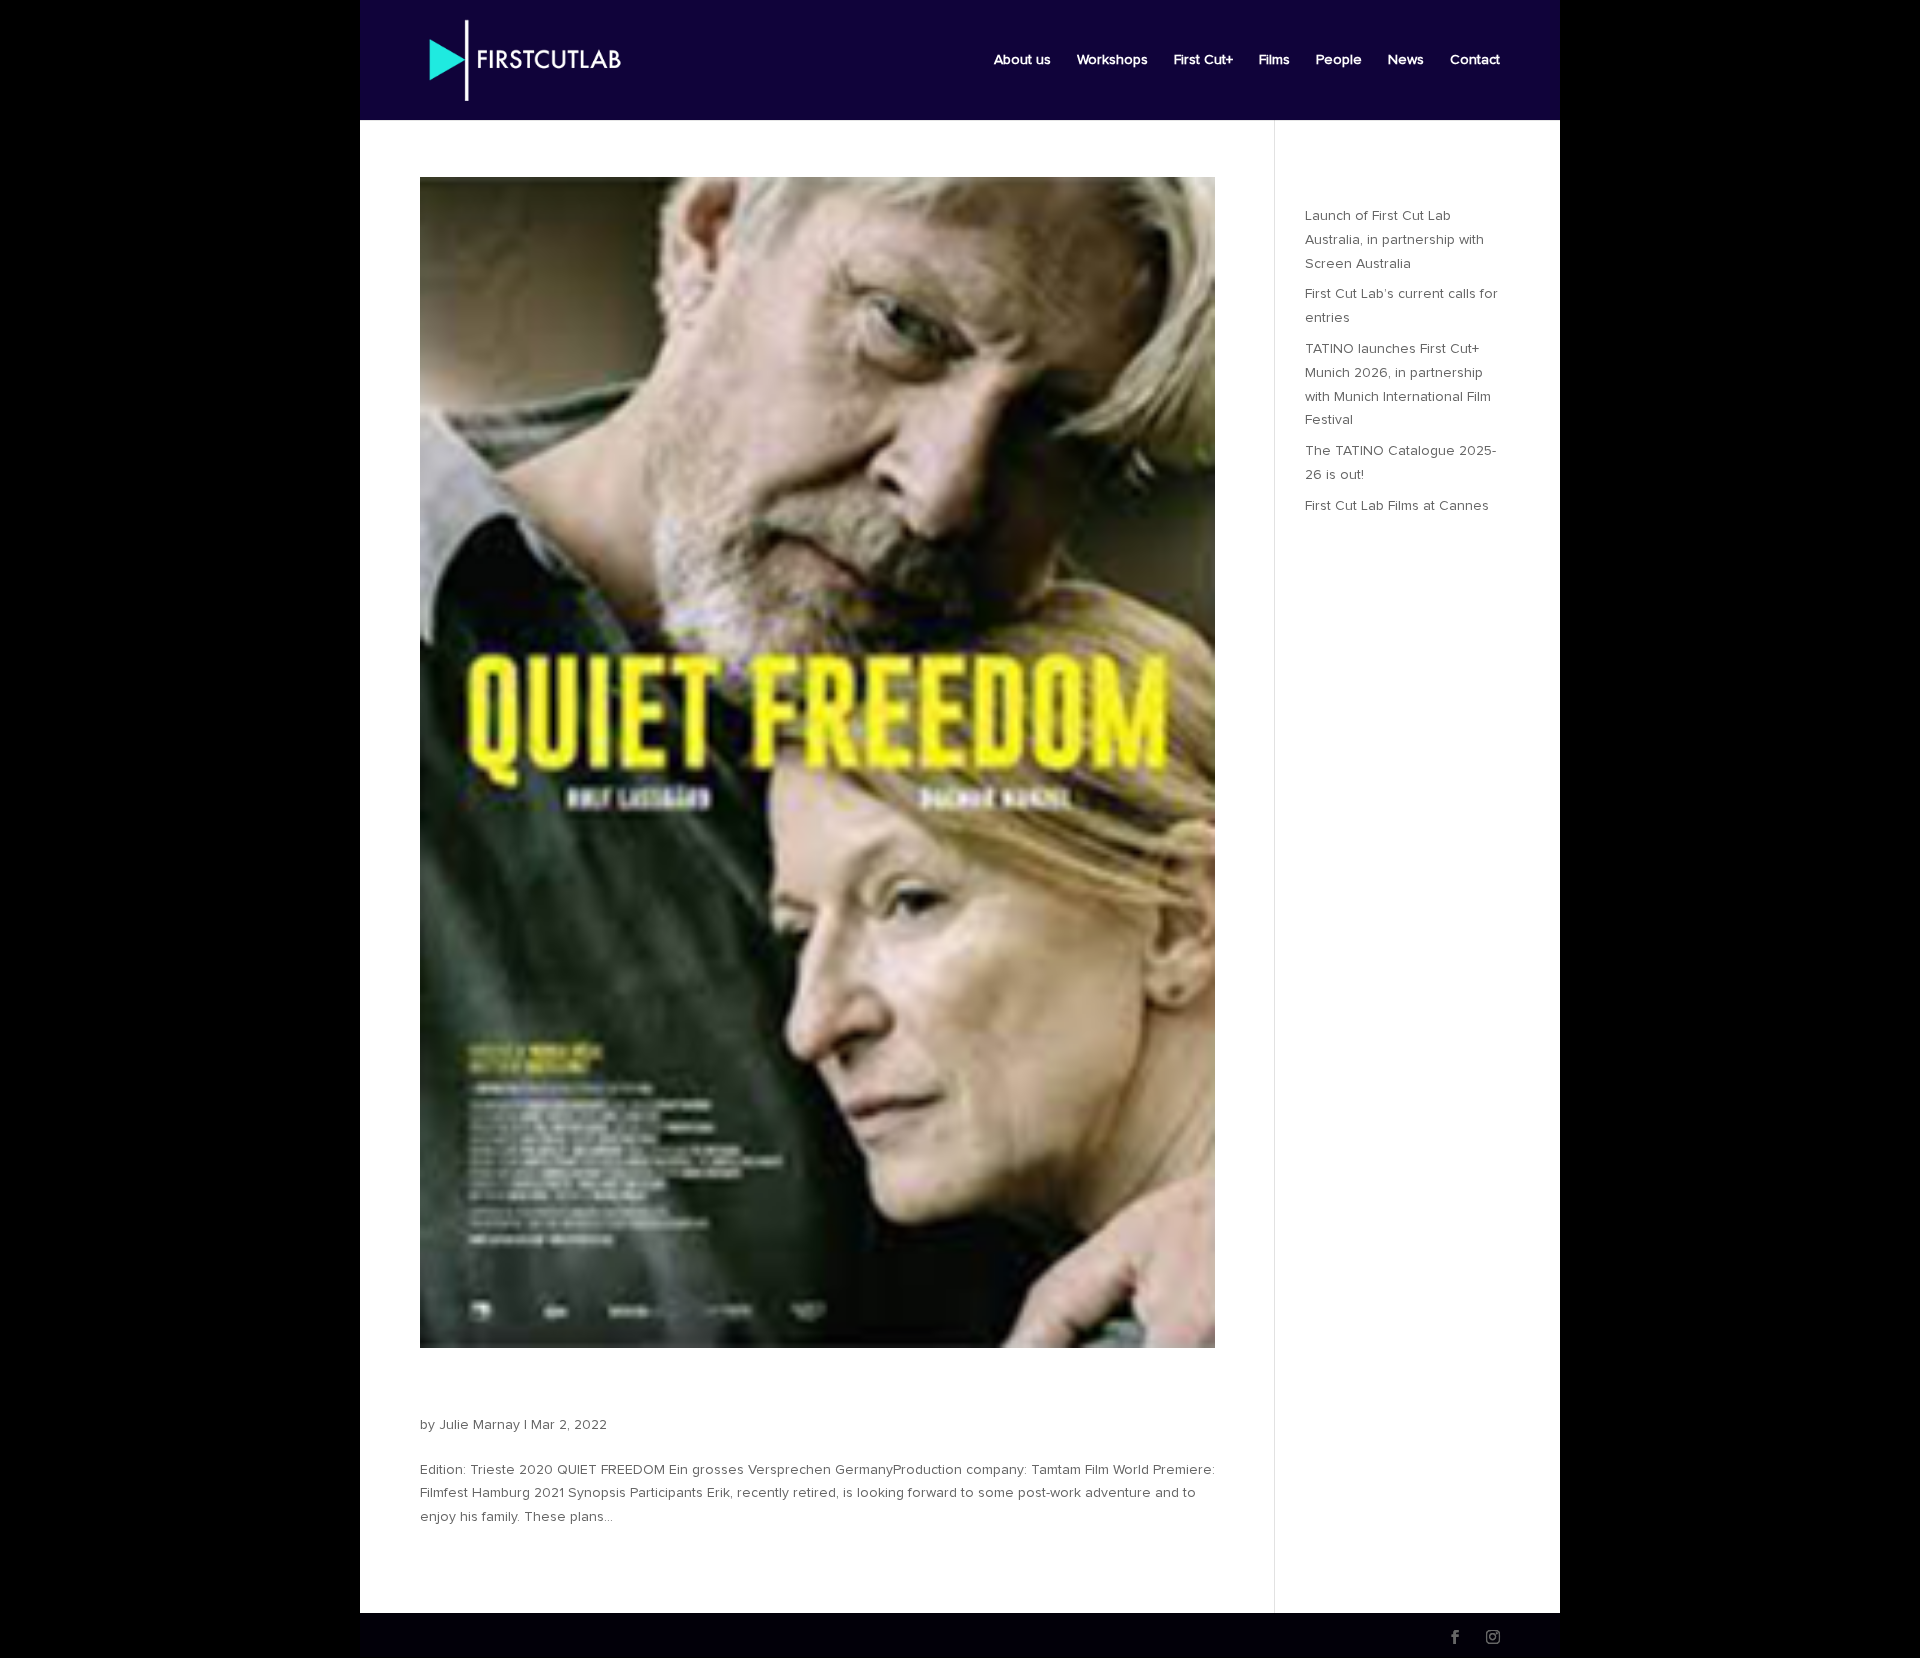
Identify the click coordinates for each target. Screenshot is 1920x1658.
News (1406, 60)
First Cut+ (1203, 60)
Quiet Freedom (511, 1391)
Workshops (1112, 60)
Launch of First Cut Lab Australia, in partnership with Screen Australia (1394, 240)
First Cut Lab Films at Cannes (1397, 506)
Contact (1475, 60)
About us (1022, 60)
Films (1274, 60)
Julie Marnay (479, 1425)
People (1339, 60)
